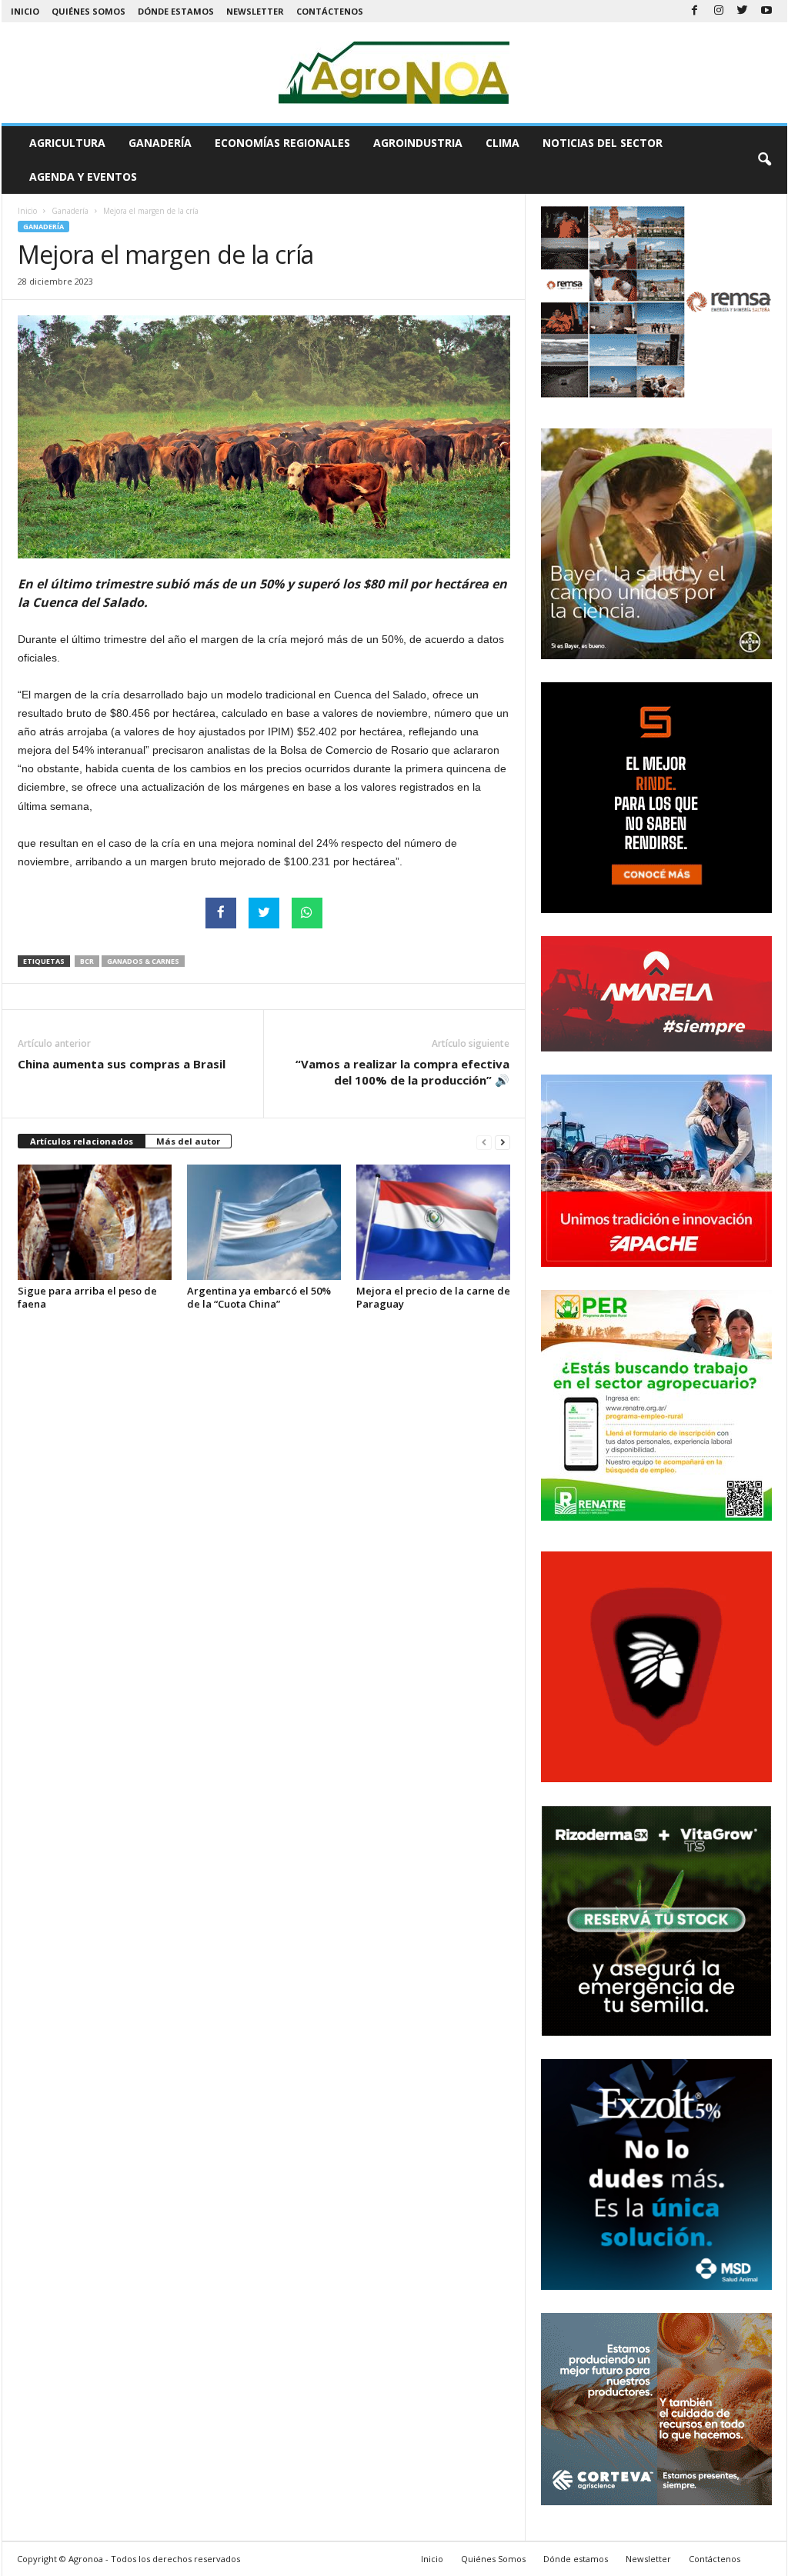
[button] (764, 160)
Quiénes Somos (88, 11)
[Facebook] (695, 11)
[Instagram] (719, 11)
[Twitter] (743, 11)
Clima (503, 143)
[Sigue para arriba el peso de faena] (95, 1222)
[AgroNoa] (394, 73)
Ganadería (160, 143)
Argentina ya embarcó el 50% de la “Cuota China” (259, 1297)
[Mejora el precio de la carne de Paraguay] (433, 1222)
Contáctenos (330, 11)
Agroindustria (418, 143)
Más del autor (188, 1141)
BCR (87, 961)
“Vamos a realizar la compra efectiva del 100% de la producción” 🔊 (402, 1072)
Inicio (25, 11)
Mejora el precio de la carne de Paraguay (433, 1297)
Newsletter (255, 11)
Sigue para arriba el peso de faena (87, 1297)
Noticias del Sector (603, 143)
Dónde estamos (176, 11)
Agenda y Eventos (83, 177)
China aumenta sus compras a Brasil (122, 1064)
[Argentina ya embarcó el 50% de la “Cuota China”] (264, 1222)
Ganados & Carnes (143, 961)
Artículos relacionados (82, 1141)
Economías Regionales (282, 143)
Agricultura (67, 143)
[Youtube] (766, 11)
